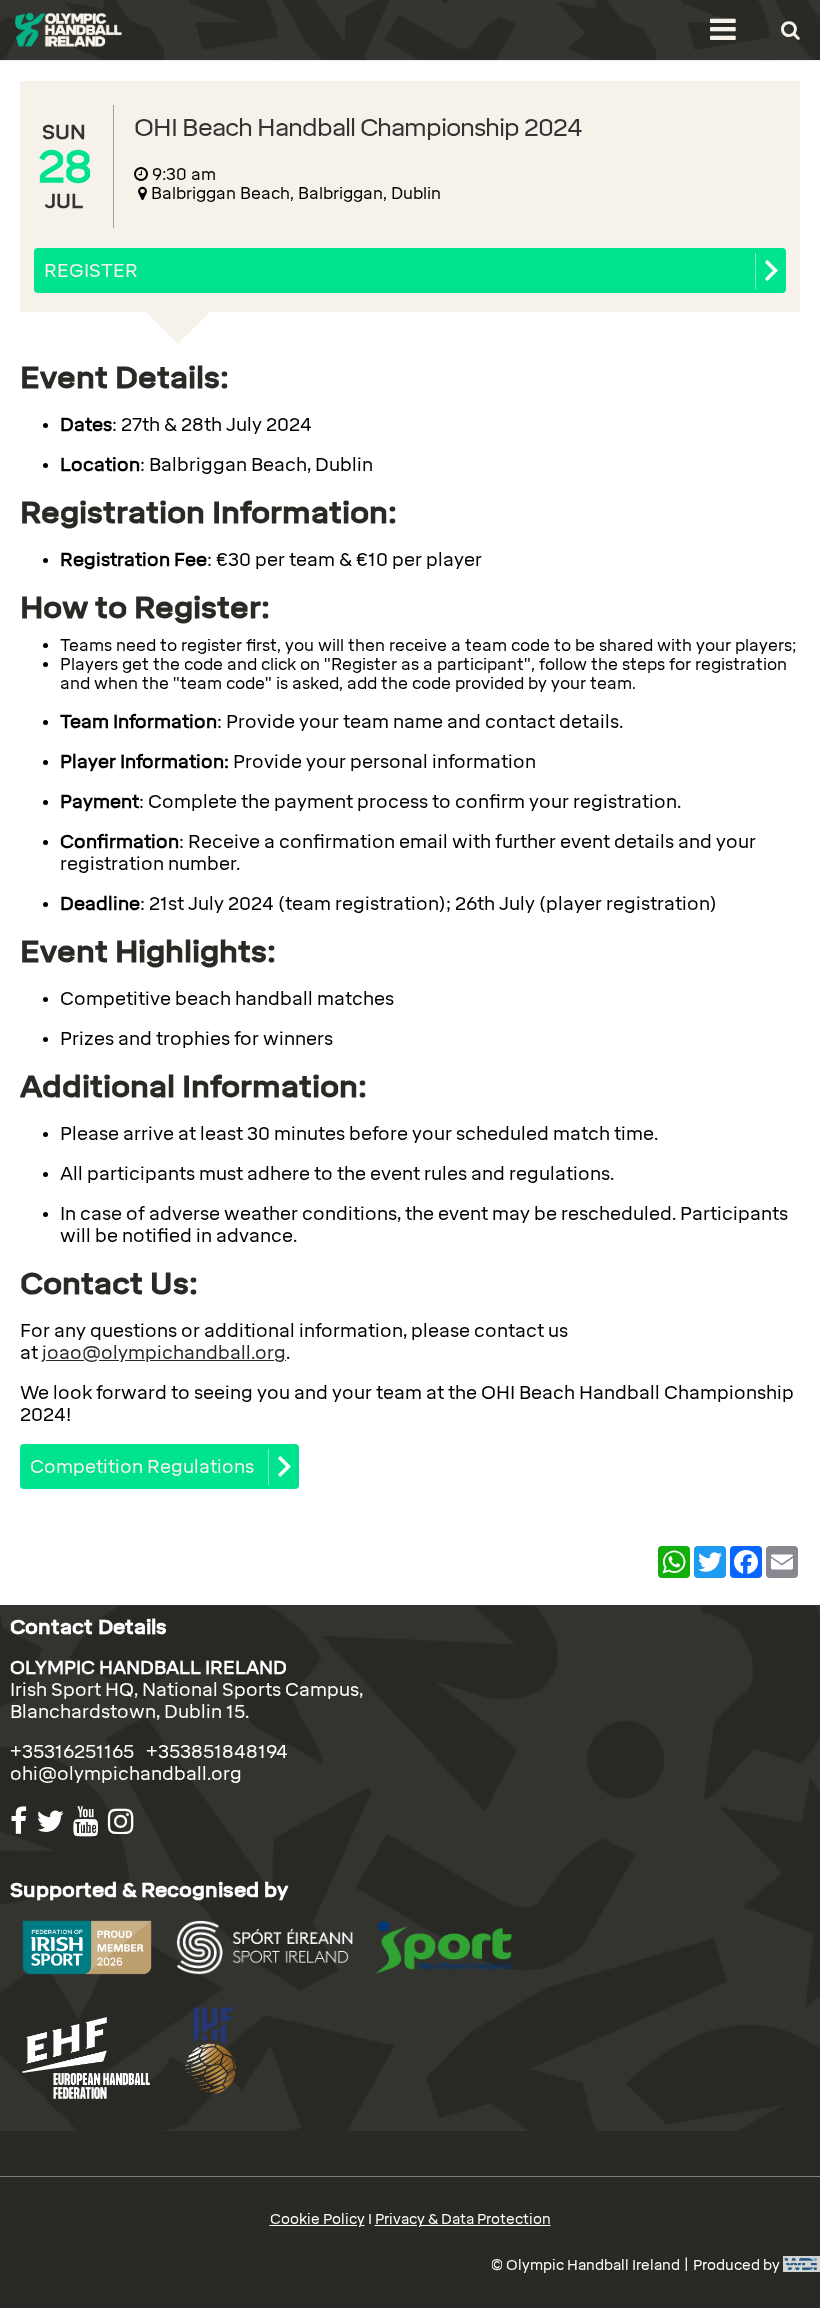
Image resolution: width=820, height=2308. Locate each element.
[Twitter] (52, 1821)
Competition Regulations (142, 1467)
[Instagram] (123, 1821)
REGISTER (91, 271)
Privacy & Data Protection (463, 2219)
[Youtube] (88, 1821)
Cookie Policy (317, 2219)
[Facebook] (21, 1821)
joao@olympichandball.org (164, 1353)
